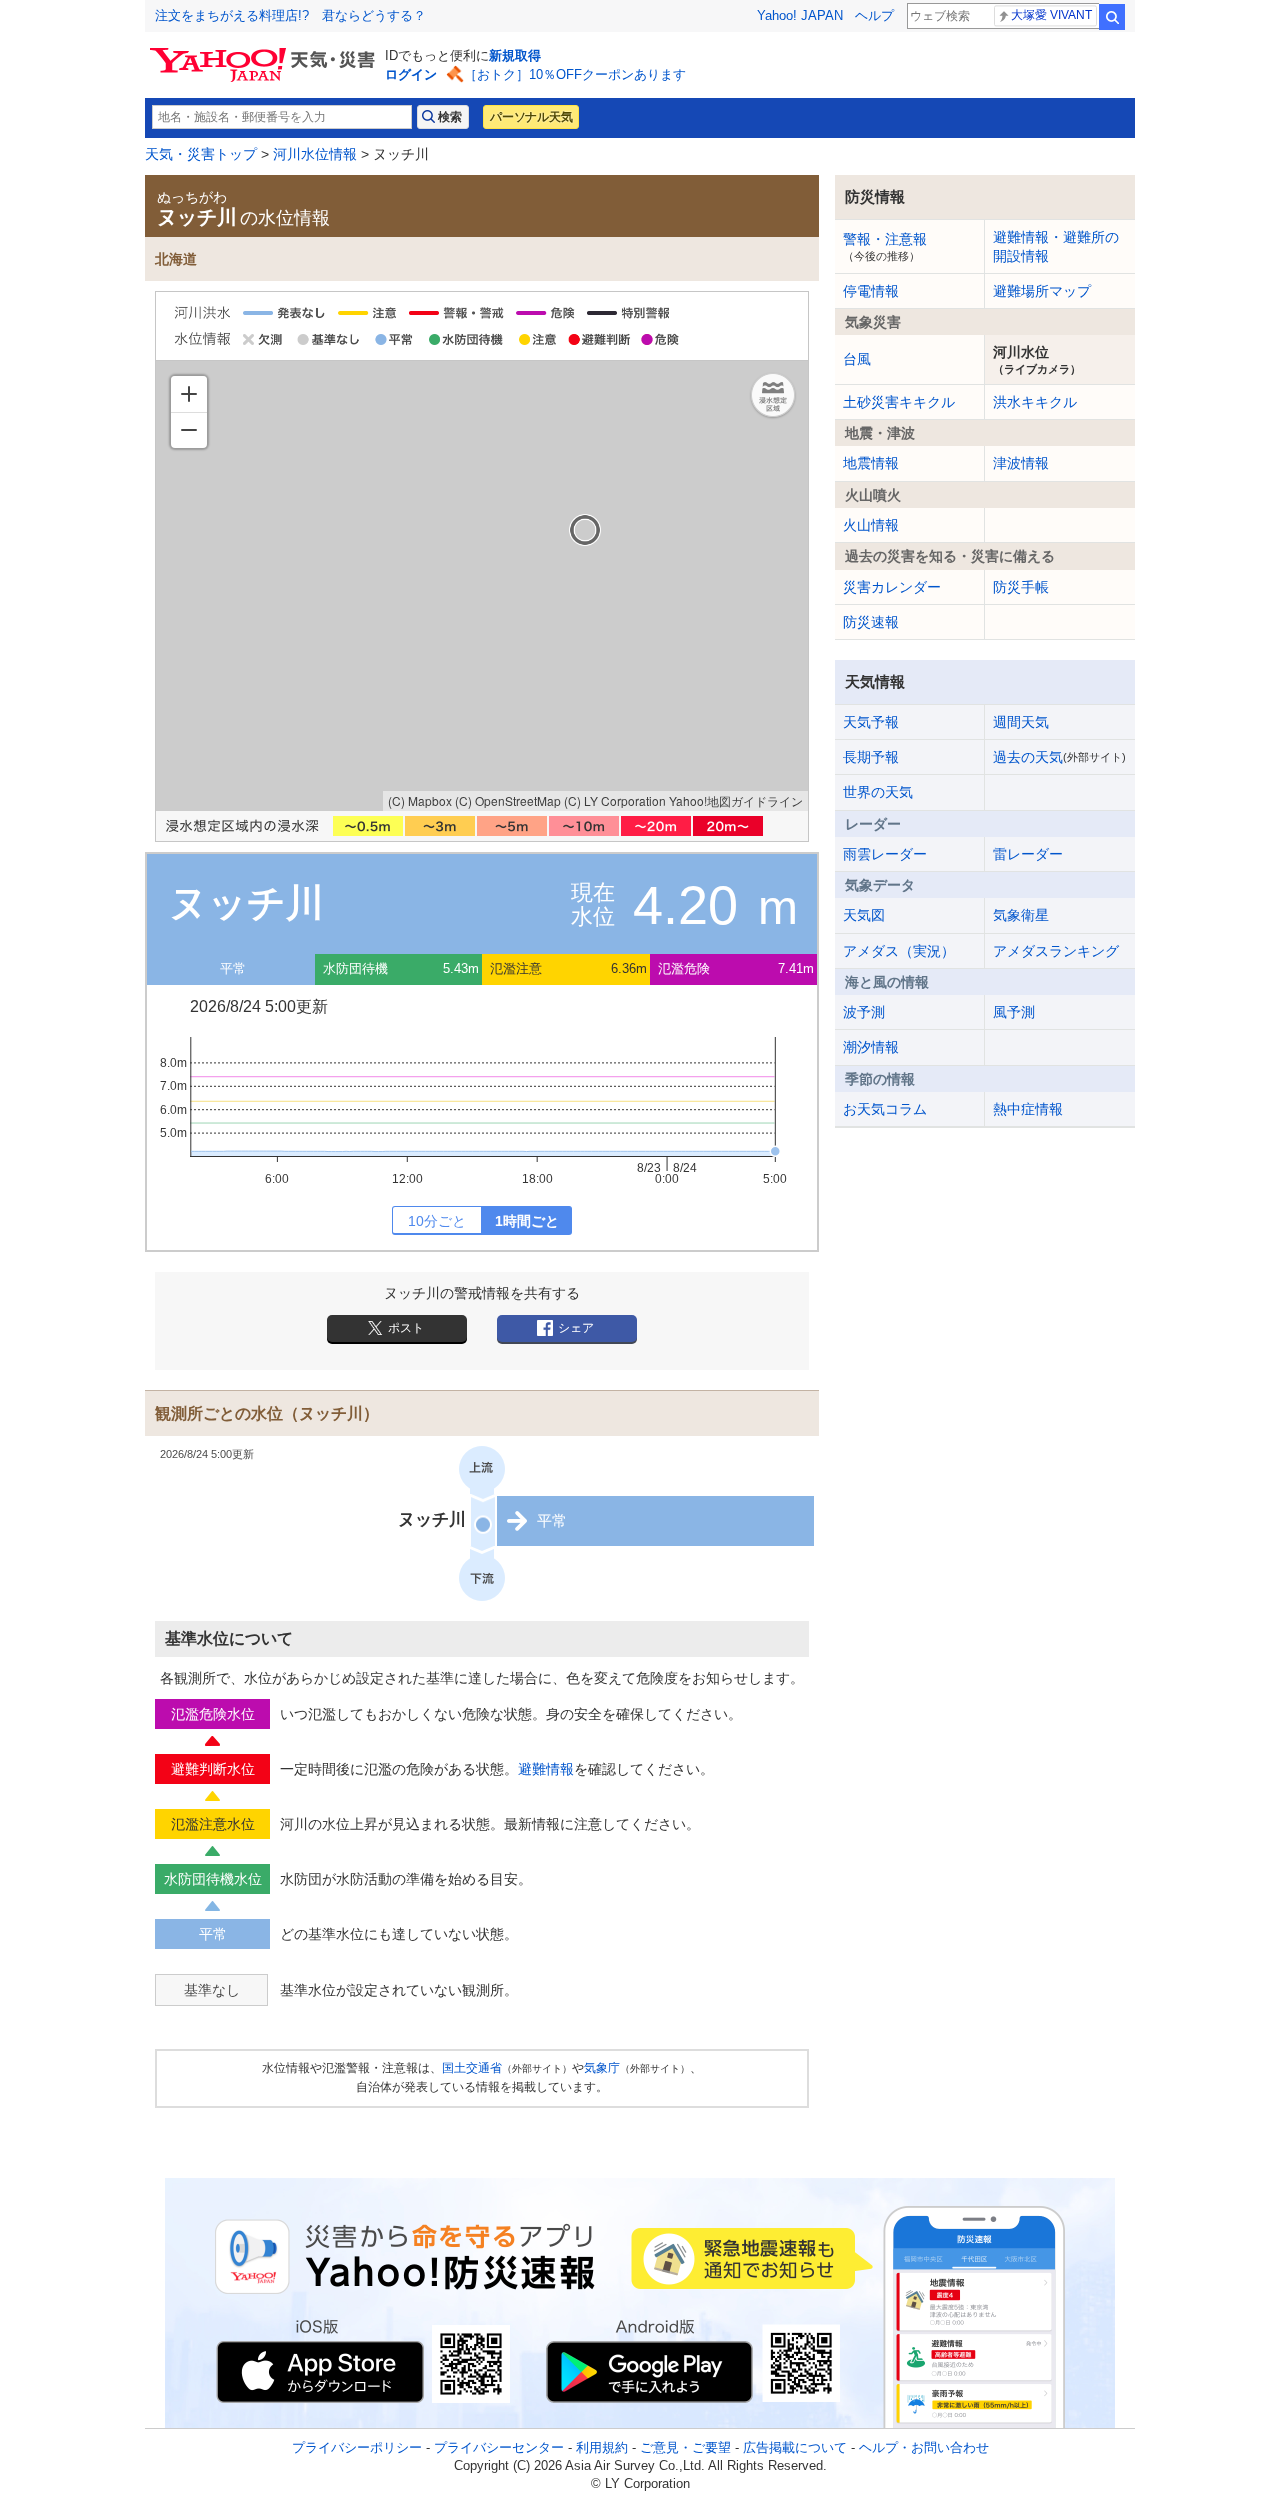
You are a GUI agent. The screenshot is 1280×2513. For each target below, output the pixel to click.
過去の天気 (1059, 757)
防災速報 (871, 622)
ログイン (411, 74)
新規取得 (515, 55)
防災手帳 (1021, 587)
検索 (1112, 17)
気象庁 (602, 2068)
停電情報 (871, 291)
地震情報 (871, 463)
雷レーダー (1028, 854)
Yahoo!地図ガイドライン (736, 800)
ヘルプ (874, 15)
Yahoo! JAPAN (800, 15)
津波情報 (1021, 463)
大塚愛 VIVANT (1051, 15)
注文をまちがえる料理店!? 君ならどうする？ (290, 15)
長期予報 (871, 757)
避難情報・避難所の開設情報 (1056, 246)
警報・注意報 (885, 246)
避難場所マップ (1042, 291)
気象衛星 (1021, 915)
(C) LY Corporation (615, 800)
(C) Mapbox (420, 800)
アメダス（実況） (899, 951)
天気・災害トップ (201, 154)
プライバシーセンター (499, 2447)
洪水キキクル (1035, 402)
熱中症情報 (1028, 1109)
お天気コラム (885, 1109)
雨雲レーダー (885, 854)
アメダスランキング (1056, 951)
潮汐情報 (871, 1047)
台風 (857, 359)
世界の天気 (878, 792)
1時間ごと (527, 1221)
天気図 (864, 915)
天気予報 (871, 722)
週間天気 (1021, 722)
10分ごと (437, 1221)
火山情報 (871, 525)
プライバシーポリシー (357, 2447)
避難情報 (546, 1769)
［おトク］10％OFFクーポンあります (575, 74)
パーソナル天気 (531, 117)
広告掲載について (795, 2447)
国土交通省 (472, 2068)
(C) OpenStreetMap (508, 800)
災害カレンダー (892, 587)
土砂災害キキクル (899, 402)
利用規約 (602, 2447)
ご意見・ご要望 (685, 2447)
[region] (482, 586)
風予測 (1014, 1012)
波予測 (864, 1012)
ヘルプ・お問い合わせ (924, 2447)
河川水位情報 (315, 154)
